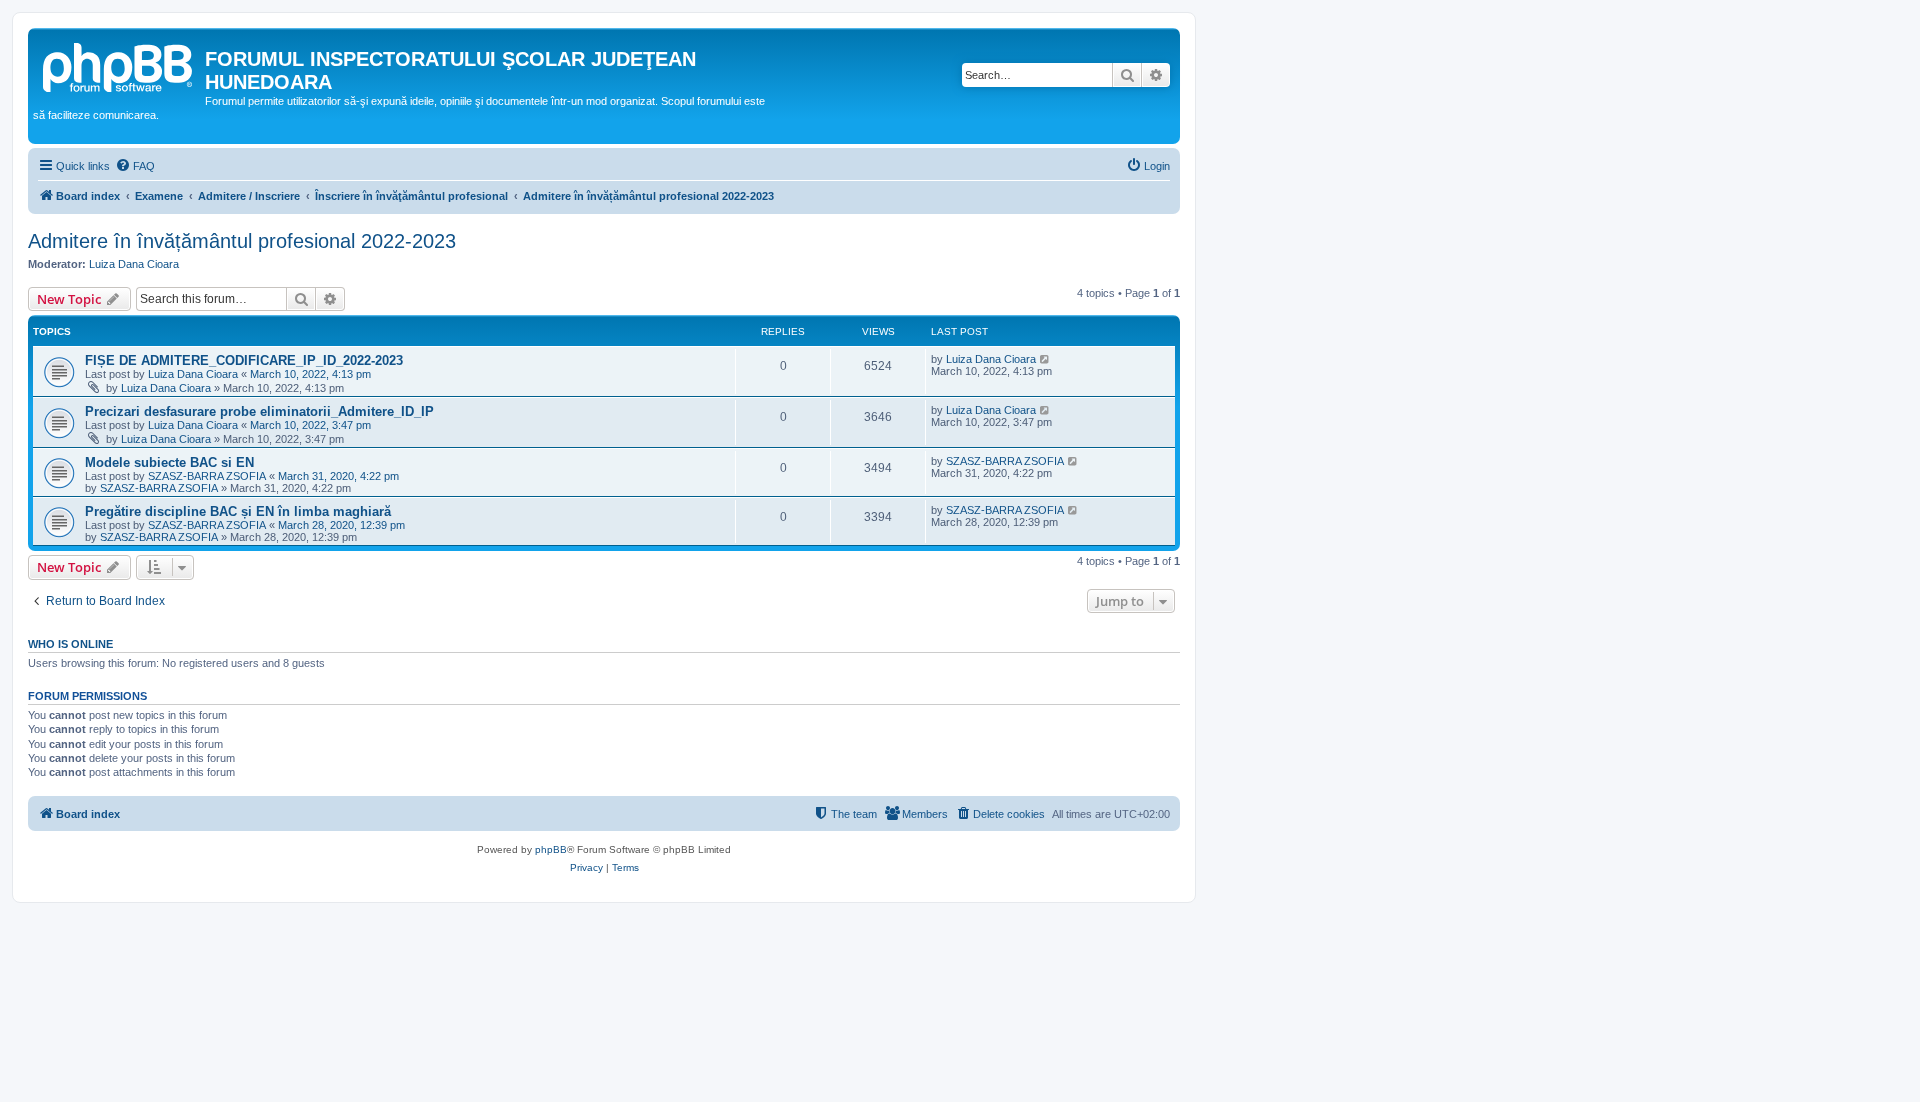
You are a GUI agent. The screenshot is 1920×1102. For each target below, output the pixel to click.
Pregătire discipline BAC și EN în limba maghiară (238, 511)
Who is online (70, 644)
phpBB (551, 849)
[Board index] (119, 65)
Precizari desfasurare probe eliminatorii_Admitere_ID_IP (259, 411)
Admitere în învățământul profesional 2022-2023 (242, 241)
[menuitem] (135, 166)
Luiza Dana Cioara (134, 264)
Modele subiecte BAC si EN (169, 462)
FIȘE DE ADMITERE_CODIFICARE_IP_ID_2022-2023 (244, 360)
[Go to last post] (1045, 359)
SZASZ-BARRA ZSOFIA (207, 476)
